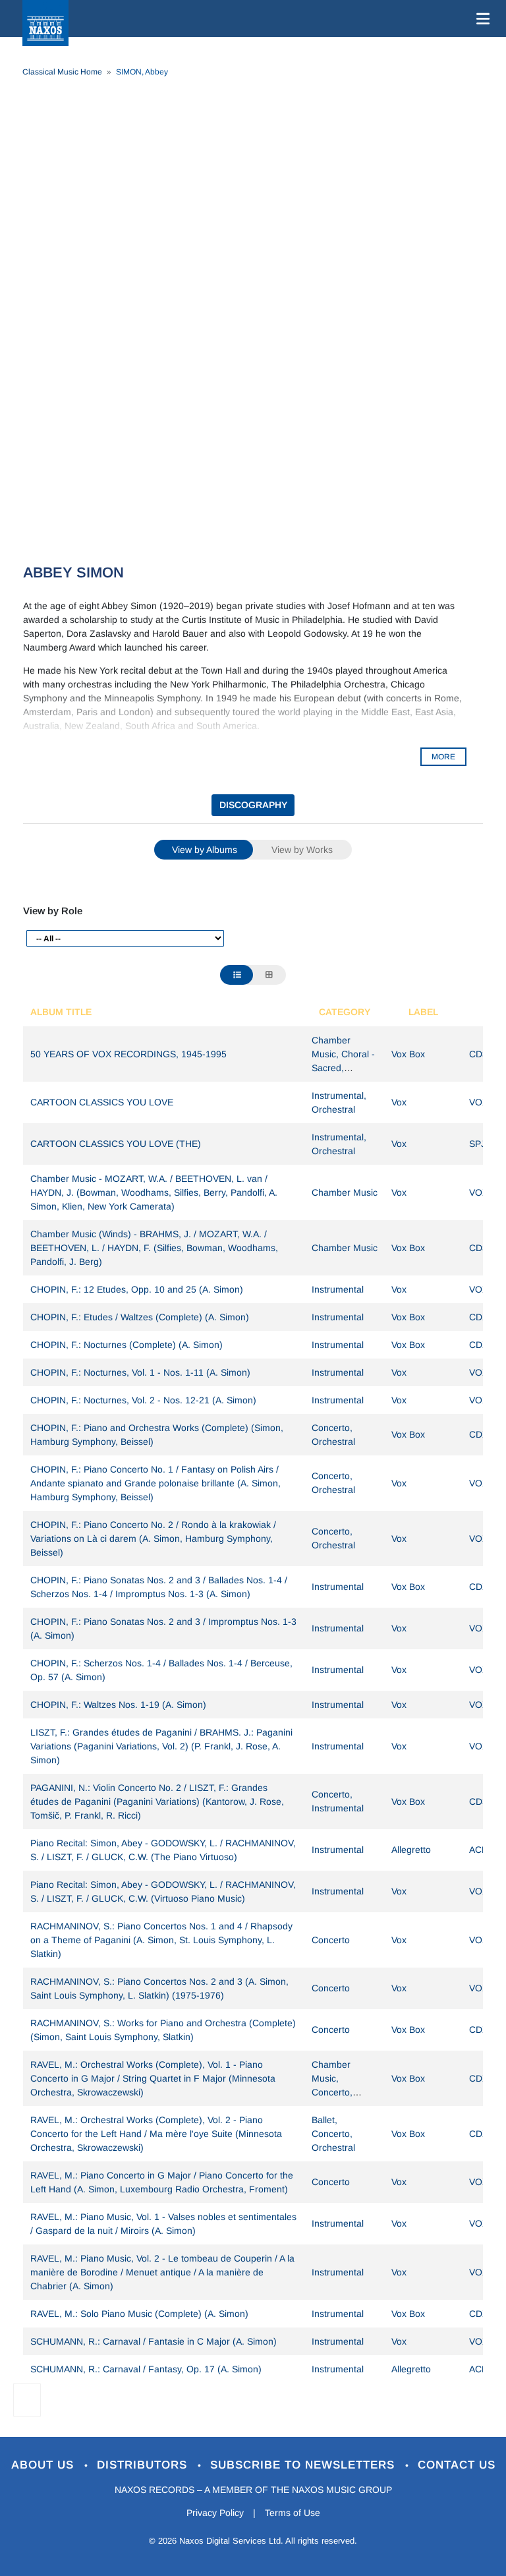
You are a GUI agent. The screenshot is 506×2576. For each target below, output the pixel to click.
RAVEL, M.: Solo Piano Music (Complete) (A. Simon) (139, 2314)
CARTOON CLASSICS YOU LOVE (102, 1102)
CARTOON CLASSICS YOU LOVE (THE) (116, 1144)
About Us (44, 2465)
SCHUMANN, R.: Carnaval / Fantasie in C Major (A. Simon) (154, 2341)
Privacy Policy (215, 2513)
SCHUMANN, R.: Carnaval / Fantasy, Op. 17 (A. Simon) (146, 2369)
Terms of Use (293, 2513)
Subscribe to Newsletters (304, 2465)
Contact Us (457, 2465)
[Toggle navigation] (480, 18)
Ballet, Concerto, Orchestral (333, 2134)
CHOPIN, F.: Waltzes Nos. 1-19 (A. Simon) (118, 1705)
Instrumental (338, 1289)
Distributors (144, 2465)
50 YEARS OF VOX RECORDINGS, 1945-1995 (128, 1054)
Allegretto (411, 1850)
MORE (443, 757)
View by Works (302, 850)
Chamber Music (345, 1192)
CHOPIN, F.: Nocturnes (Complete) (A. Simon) (126, 1345)
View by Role (53, 911)
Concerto (331, 1940)
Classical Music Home (62, 72)
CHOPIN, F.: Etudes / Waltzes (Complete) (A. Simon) (140, 1317)
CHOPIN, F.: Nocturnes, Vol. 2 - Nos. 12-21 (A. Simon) (143, 1400)
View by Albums (205, 850)
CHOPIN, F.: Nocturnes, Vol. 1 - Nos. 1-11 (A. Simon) (140, 1372)
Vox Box (408, 1054)
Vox (399, 1102)
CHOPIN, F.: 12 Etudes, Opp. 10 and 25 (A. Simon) (137, 1289)
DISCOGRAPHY (253, 805)
